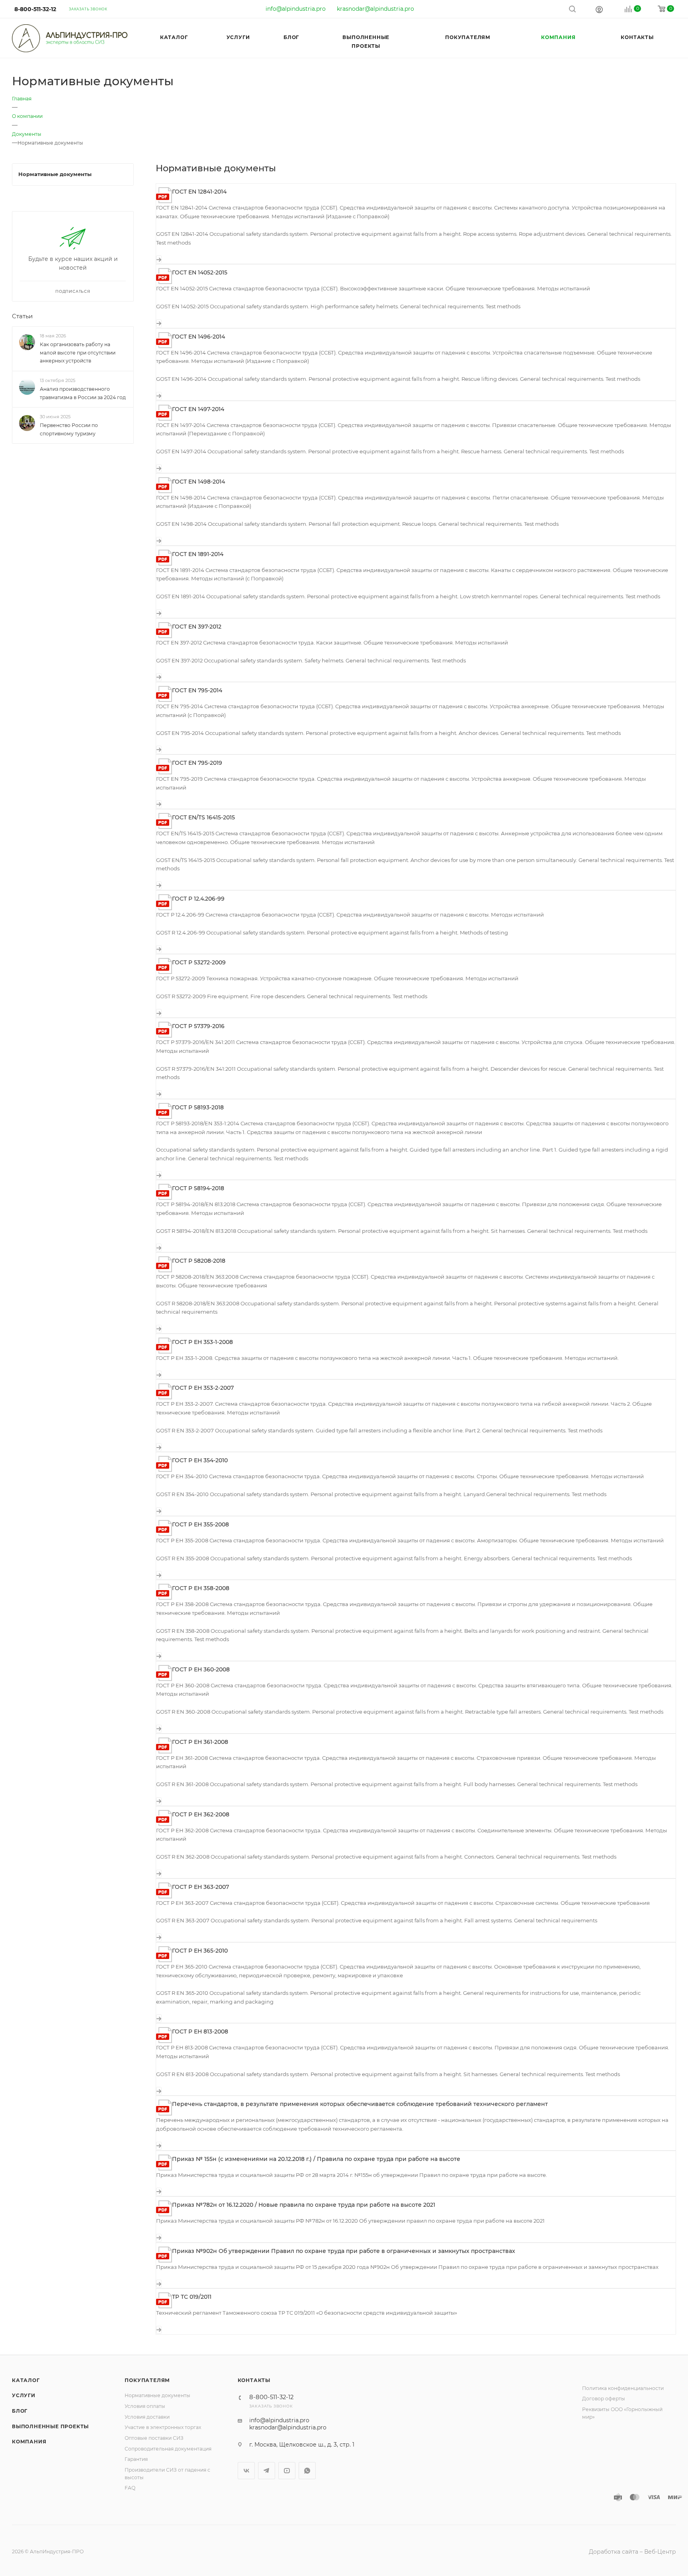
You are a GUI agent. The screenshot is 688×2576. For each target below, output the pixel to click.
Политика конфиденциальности (623, 2388)
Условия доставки (147, 2417)
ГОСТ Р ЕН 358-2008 (201, 1588)
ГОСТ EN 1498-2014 (198, 482)
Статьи (22, 316)
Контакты (254, 2380)
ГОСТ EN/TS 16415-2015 (203, 817)
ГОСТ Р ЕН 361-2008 (200, 1742)
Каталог (26, 2380)
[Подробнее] (159, 259)
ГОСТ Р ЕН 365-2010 (200, 1951)
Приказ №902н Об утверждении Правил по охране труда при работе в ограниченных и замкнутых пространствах (344, 2251)
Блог (20, 2411)
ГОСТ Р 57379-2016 (198, 1026)
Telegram (267, 2471)
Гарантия (136, 2459)
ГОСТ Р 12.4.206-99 (198, 899)
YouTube (287, 2471)
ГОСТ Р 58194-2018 (198, 1188)
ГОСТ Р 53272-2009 (199, 962)
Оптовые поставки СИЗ (154, 2438)
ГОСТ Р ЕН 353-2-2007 (203, 1388)
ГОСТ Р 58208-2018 (199, 1261)
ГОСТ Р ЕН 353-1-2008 (202, 1342)
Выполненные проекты (50, 2426)
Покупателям (147, 2380)
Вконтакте (246, 2471)
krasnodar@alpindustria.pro (375, 9)
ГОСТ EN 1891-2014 (198, 554)
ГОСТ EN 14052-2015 (200, 272)
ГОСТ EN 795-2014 (197, 690)
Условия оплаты (145, 2406)
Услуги (24, 2395)
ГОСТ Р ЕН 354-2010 (200, 1460)
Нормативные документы (157, 2395)
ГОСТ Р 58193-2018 (198, 1107)
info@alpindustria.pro (296, 9)
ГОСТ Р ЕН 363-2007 (200, 1887)
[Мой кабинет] (599, 9)
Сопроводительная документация (168, 2449)
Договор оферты (604, 2399)
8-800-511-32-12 (35, 9)
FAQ (130, 2488)
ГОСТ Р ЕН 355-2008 (200, 1524)
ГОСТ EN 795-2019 (197, 763)
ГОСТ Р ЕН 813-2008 (200, 2031)
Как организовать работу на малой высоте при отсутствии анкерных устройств (78, 353)
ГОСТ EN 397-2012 (197, 627)
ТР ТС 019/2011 (192, 2297)
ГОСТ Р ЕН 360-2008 (201, 1669)
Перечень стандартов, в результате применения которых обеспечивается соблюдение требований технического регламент (360, 2104)
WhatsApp (307, 2471)
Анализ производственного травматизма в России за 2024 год (83, 393)
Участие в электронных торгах (163, 2427)
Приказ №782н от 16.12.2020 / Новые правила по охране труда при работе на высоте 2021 (304, 2205)
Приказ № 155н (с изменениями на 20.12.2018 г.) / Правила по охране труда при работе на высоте (316, 2159)
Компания (29, 2442)
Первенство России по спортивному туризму (69, 429)
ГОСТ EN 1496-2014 (198, 337)
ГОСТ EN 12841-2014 (199, 192)
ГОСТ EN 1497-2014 (198, 409)
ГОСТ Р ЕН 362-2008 (201, 1814)
